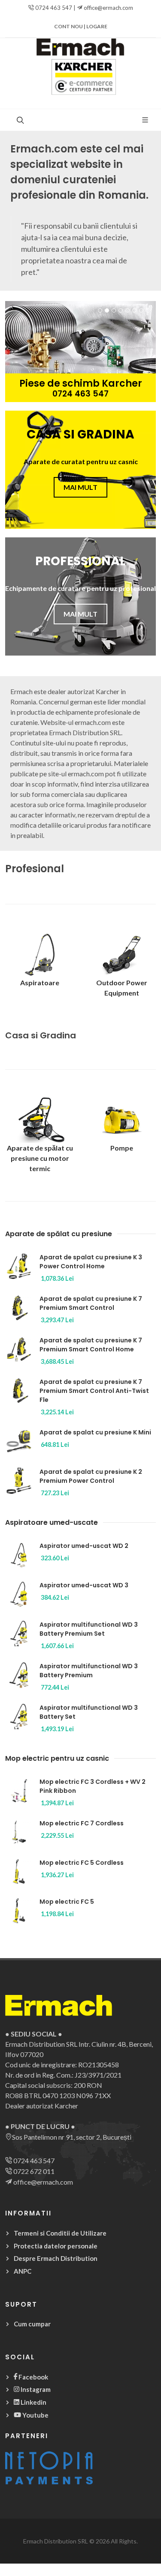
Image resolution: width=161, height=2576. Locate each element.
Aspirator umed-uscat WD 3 (84, 1585)
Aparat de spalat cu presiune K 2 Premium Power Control (91, 1476)
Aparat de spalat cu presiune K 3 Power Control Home (91, 1262)
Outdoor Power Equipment (122, 988)
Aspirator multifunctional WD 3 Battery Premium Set (89, 1629)
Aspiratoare (40, 982)
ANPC (23, 2271)
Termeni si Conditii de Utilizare (60, 2233)
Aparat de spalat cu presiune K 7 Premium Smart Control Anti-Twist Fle (94, 1391)
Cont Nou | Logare (81, 26)
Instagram (35, 2389)
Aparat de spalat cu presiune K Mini (95, 1432)
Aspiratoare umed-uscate (52, 1522)
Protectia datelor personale (56, 2246)
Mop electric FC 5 (67, 1902)
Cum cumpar (32, 2324)
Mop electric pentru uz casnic (57, 1758)
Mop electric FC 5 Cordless (82, 1863)
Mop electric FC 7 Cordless (82, 1823)
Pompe (122, 1148)
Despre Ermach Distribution (56, 2258)
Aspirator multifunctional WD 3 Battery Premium (89, 1671)
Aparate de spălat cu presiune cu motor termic (40, 1158)
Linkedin (33, 2402)
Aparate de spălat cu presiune (59, 1234)
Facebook (33, 2377)
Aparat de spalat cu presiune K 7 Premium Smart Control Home (91, 1345)
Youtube (35, 2415)
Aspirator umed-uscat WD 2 (84, 1546)
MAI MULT (80, 487)
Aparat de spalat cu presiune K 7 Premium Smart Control (91, 1303)
